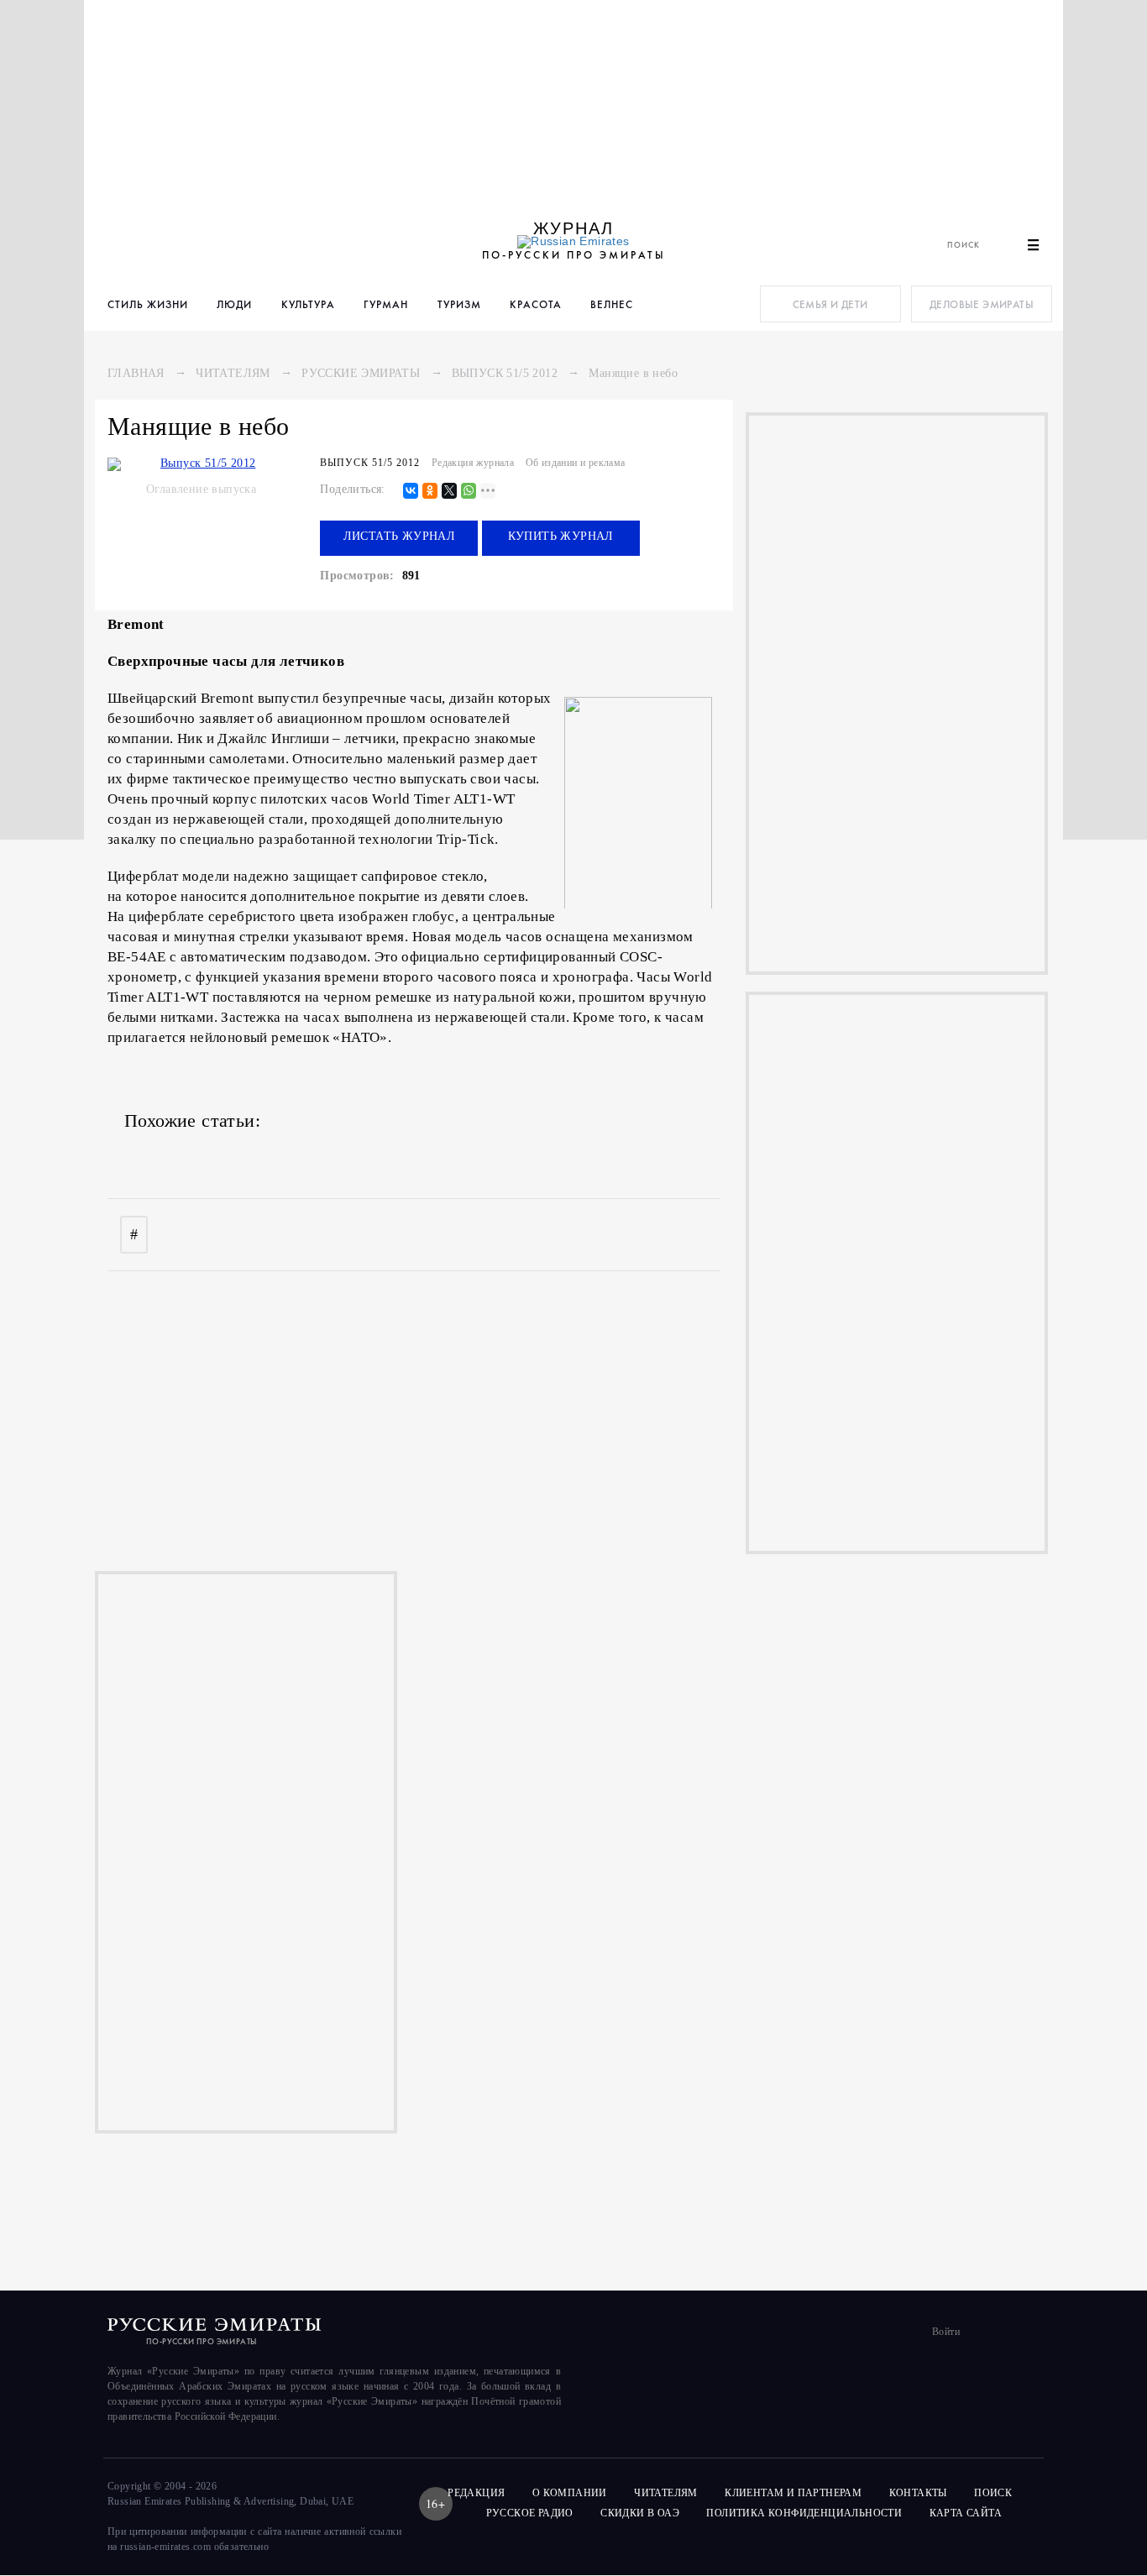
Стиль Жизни (148, 304)
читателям (666, 2493)
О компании (570, 2493)
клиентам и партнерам (793, 2493)
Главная (136, 373)
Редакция (476, 2493)
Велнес (612, 304)
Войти (946, 2332)
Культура (308, 304)
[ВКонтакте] (411, 492)
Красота (536, 304)
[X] (449, 492)
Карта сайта (966, 2513)
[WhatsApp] (469, 492)
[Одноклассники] (430, 492)
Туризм (459, 304)
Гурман (386, 304)
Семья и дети (830, 304)
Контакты (918, 2493)
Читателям (233, 373)
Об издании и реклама (576, 463)
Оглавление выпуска (201, 489)
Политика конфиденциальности (804, 2513)
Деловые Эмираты (982, 304)
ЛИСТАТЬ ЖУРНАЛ (400, 536)
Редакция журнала (473, 463)
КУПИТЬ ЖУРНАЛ (561, 536)
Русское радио (530, 2513)
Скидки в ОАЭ (640, 2513)
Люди (234, 304)
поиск (994, 2493)
